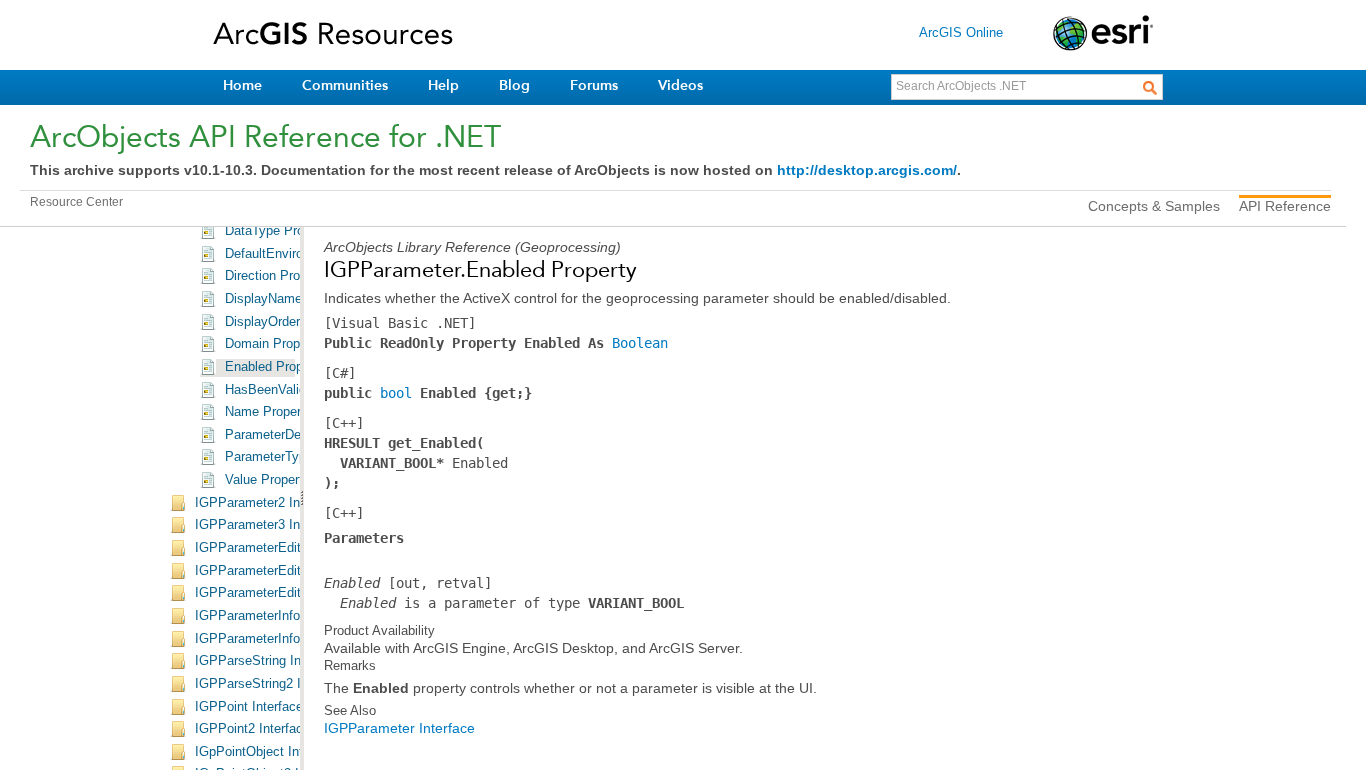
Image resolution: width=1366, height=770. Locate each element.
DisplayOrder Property (289, 322)
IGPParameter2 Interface (267, 503)
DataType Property (279, 231)
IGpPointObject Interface (267, 752)
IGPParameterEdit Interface (275, 548)
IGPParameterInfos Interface (278, 639)
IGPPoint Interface (249, 707)
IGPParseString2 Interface (271, 684)
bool (396, 393)
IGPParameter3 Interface (267, 525)
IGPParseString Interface (268, 661)
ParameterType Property (295, 457)
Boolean (640, 343)
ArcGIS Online (961, 32)
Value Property (267, 480)
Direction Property (277, 276)
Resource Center (76, 202)
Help (443, 85)
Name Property (268, 412)
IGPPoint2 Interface (252, 729)
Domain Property (273, 344)
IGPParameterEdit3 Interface (279, 593)
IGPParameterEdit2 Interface (279, 571)
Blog (514, 85)
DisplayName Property (290, 299)
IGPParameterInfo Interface (275, 616)
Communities (345, 85)
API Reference (1285, 206)
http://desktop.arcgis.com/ (867, 170)
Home (242, 85)
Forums (594, 85)
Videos (680, 85)
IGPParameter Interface (399, 728)
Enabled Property (275, 367)
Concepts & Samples (1154, 206)
